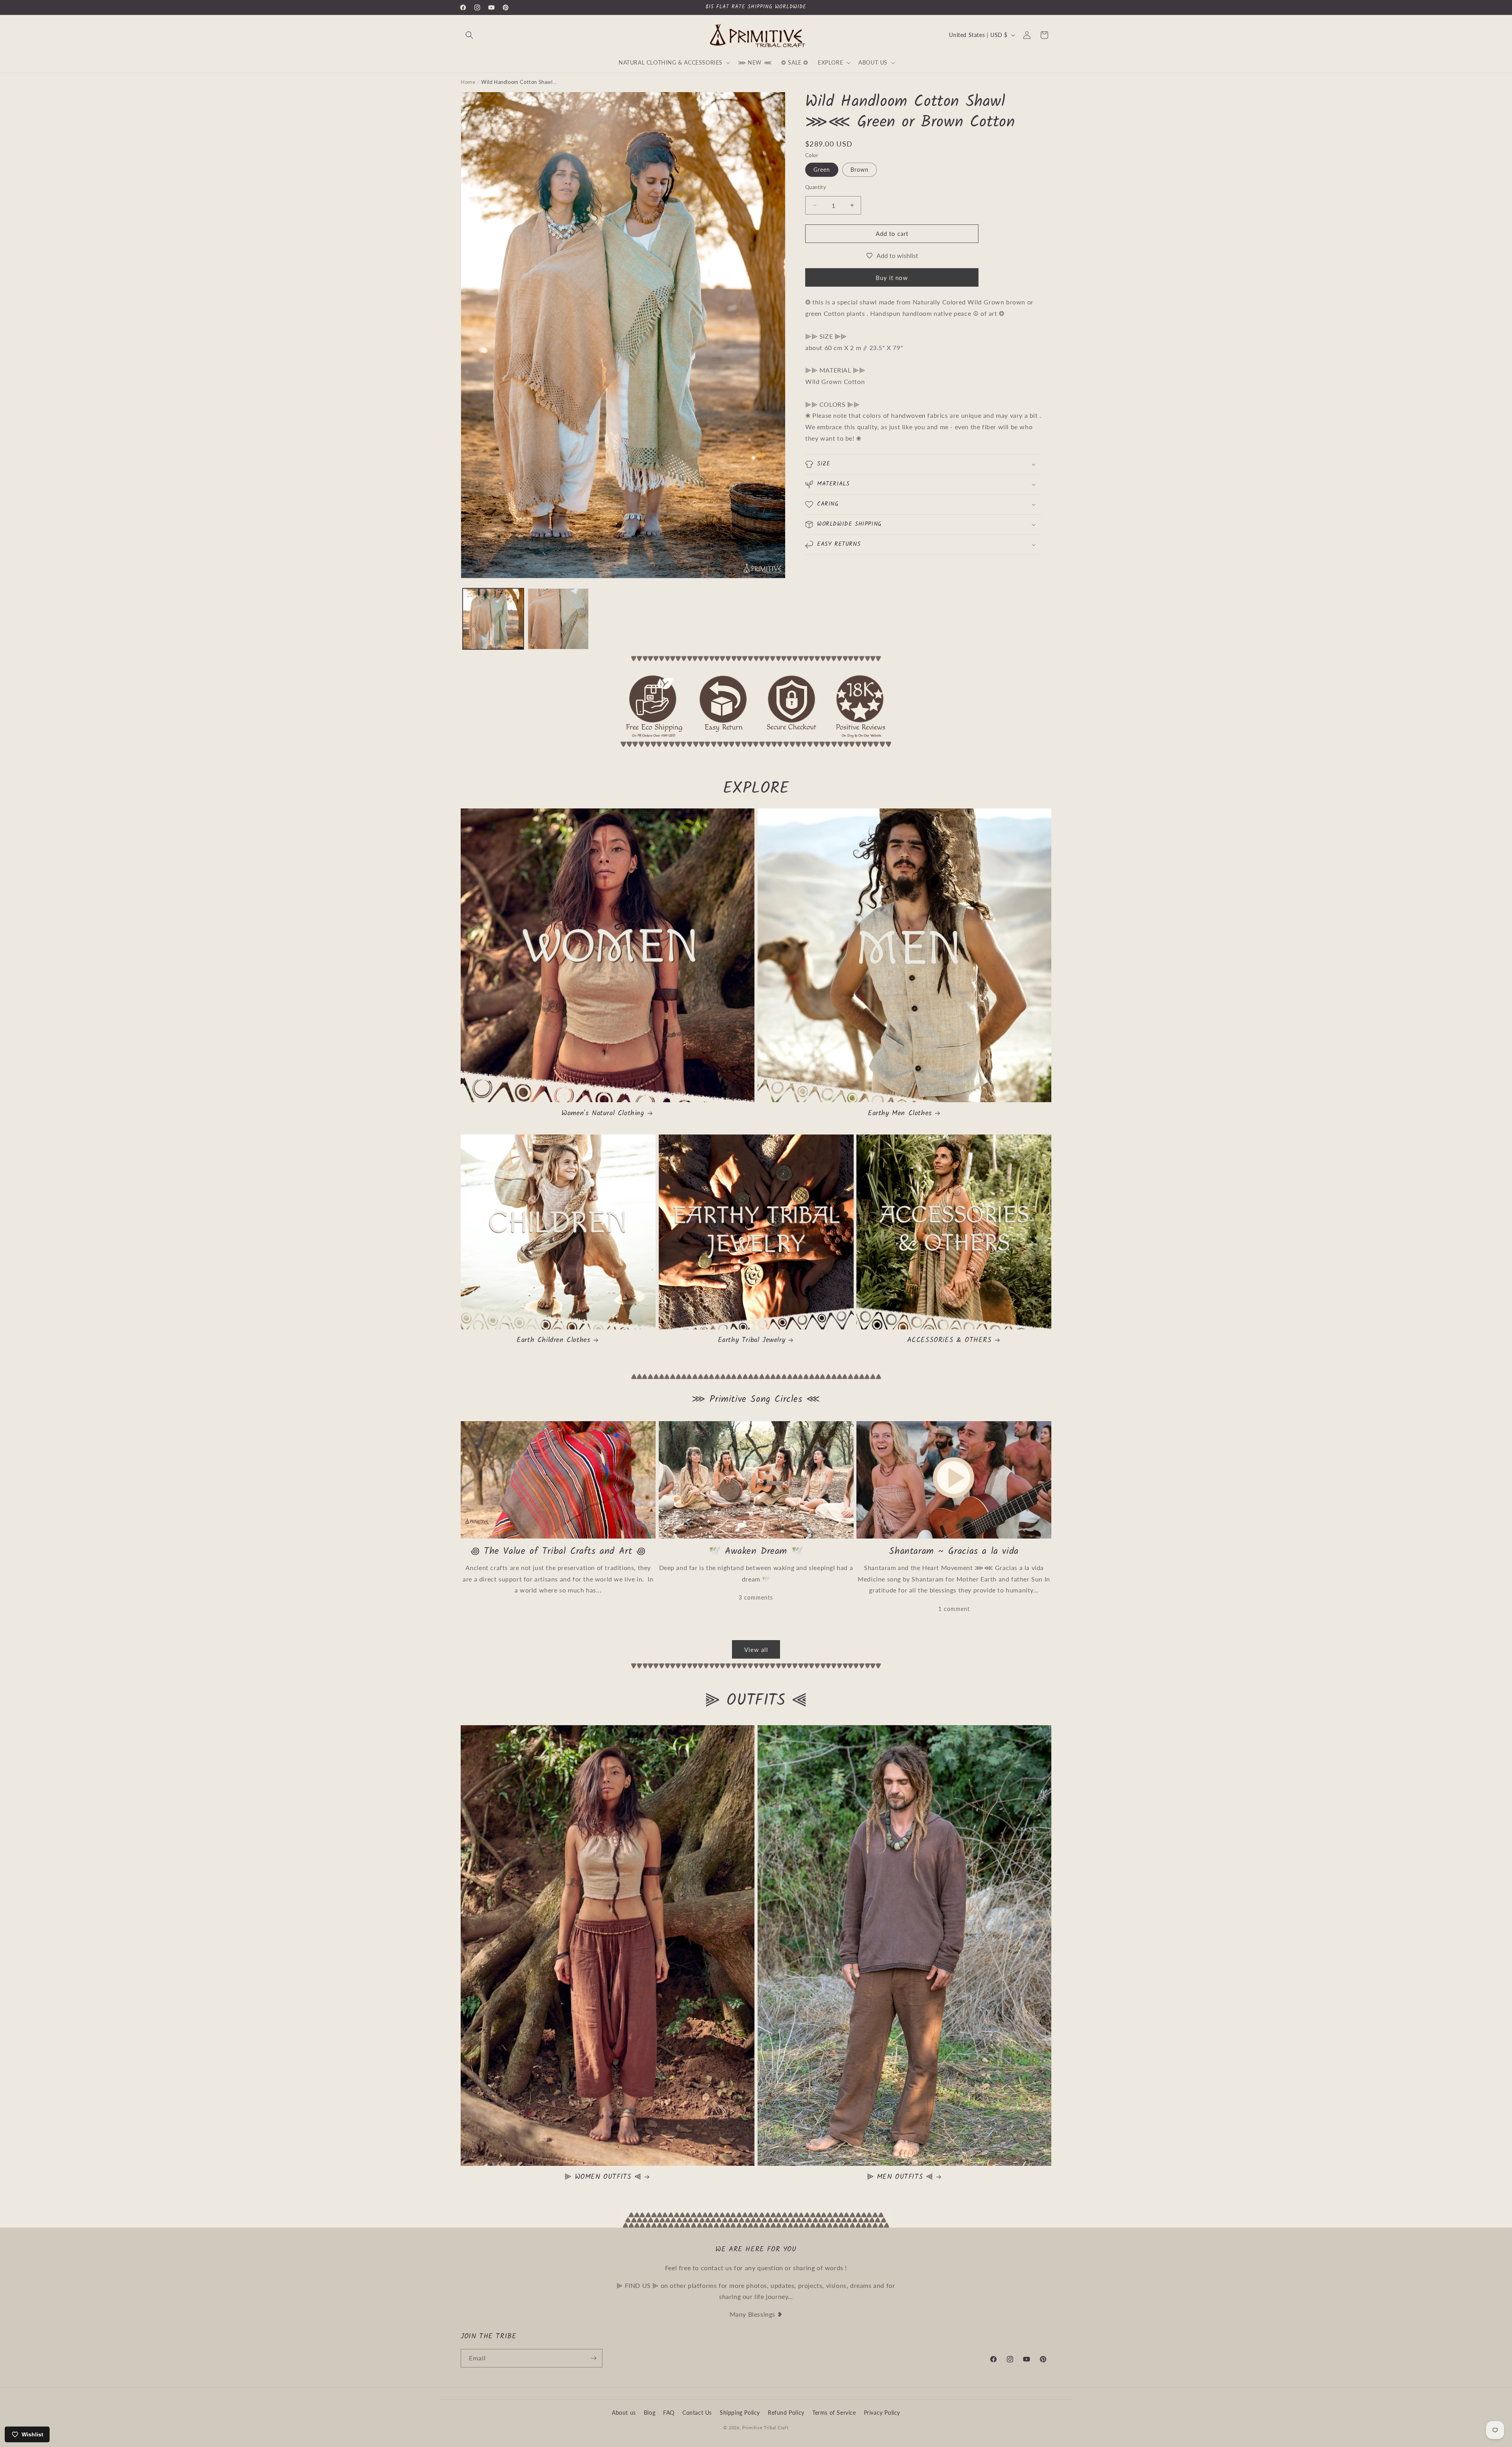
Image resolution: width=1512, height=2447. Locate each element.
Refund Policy (786, 2413)
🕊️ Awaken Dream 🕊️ (756, 1551)
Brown (860, 170)
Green (822, 170)
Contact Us (697, 2413)
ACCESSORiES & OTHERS (950, 1340)
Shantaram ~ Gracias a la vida (954, 1551)
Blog (649, 2413)
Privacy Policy (882, 2413)
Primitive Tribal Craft (765, 2428)
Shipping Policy (740, 2413)
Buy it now (892, 278)
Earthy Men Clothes (900, 1113)
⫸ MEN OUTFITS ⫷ (900, 2177)
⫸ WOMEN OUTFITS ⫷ (603, 2177)
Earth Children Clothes (553, 1340)
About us (624, 2413)
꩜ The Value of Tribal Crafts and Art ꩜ (558, 1551)
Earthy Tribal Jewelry (752, 1340)
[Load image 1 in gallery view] (493, 619)
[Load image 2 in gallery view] (558, 619)
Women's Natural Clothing (603, 1113)
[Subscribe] (593, 2358)
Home (468, 82)
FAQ (669, 2413)
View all (756, 1650)
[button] (469, 35)
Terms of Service (834, 2413)
